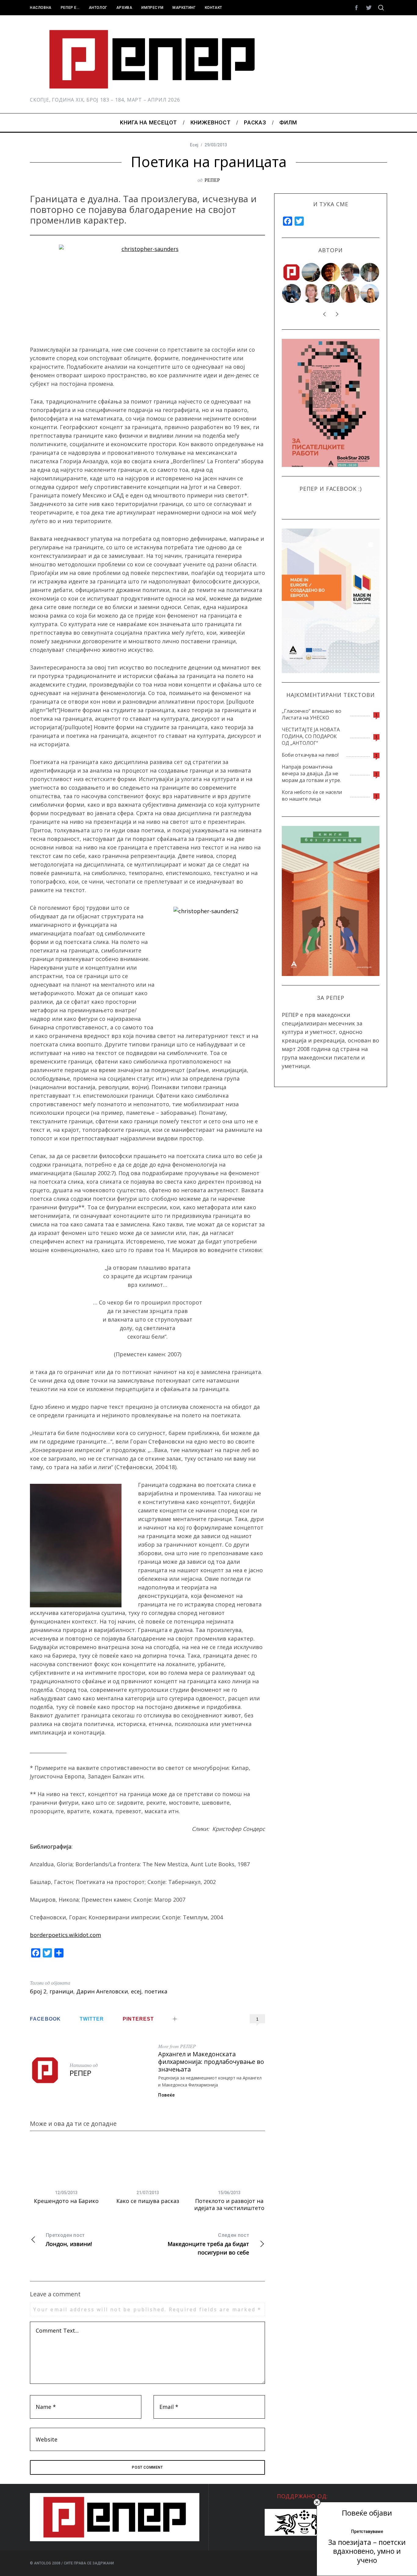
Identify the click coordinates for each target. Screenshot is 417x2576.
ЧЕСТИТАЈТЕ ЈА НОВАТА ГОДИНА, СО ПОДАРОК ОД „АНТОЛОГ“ (311, 736)
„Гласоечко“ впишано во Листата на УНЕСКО (312, 714)
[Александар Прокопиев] (292, 293)
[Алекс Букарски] (350, 272)
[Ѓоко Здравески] (331, 272)
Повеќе (167, 2095)
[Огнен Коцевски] (370, 272)
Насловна (41, 8)
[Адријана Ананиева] (311, 293)
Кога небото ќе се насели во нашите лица (312, 795)
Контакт (214, 8)
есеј (136, 1991)
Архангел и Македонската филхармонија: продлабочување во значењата (211, 2061)
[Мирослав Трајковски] (331, 293)
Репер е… (70, 8)
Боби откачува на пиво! (310, 755)
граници (61, 1991)
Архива (124, 8)
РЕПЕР (212, 180)
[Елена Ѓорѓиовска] (370, 293)
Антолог (98, 8)
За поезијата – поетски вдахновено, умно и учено (367, 2551)
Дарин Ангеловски (102, 1991)
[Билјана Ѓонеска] (350, 293)
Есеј (194, 145)
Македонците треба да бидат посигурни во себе (208, 2244)
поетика (156, 1991)
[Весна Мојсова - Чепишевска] (311, 272)
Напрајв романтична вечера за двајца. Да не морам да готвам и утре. (311, 773)
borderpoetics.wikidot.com (65, 1935)
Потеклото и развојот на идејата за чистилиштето (229, 2204)
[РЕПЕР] (292, 272)
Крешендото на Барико (66, 2201)
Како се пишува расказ (148, 2201)
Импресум (152, 8)
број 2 (38, 1991)
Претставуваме (367, 2531)
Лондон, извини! (69, 2240)
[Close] (317, 2502)
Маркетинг (184, 8)
